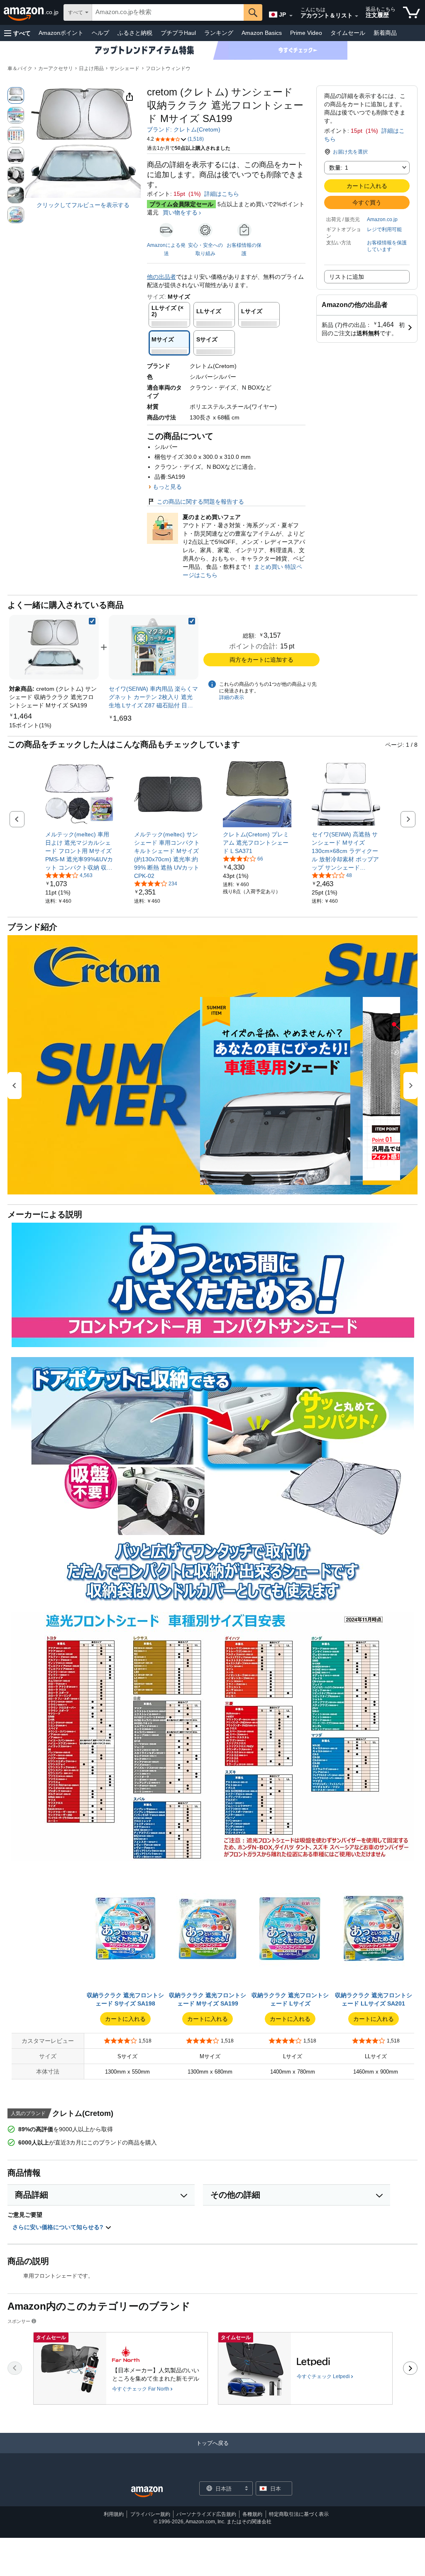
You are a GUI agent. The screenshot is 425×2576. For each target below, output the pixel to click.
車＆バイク (20, 68)
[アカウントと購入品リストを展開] (357, 16)
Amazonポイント (61, 33)
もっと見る (167, 487)
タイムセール (348, 33)
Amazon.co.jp (382, 219)
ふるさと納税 (135, 33)
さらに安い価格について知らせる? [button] (59, 2227)
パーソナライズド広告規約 (206, 2514)
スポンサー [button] (19, 2321)
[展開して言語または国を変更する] (291, 16)
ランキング (219, 33)
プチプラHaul (178, 33)
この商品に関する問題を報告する (200, 502)
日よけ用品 (91, 68)
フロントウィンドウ (168, 68)
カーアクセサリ (56, 68)
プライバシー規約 (150, 2514)
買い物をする (180, 212)
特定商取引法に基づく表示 (299, 2514)
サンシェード (125, 68)
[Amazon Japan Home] (147, 2492)
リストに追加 (347, 277)
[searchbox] (168, 12)
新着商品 (385, 33)
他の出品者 (161, 277)
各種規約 (252, 2514)
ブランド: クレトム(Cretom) (184, 129)
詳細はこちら (222, 194)
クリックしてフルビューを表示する (83, 205)
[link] (30, 725)
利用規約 (114, 2514)
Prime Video (306, 33)
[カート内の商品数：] (412, 12)
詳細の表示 (232, 697)
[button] (17, 33)
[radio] (16, 95)
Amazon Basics (262, 33)
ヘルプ (100, 33)
